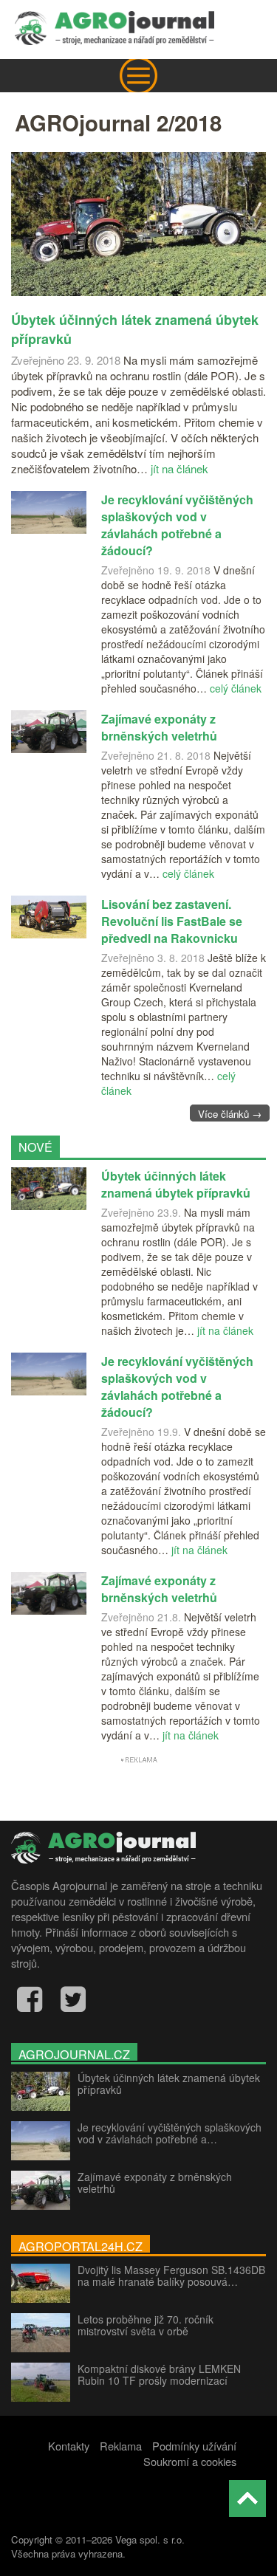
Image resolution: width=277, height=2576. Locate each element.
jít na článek (179, 468)
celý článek (236, 688)
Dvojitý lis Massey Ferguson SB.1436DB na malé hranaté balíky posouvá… (171, 2276)
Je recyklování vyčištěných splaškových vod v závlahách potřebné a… (170, 2133)
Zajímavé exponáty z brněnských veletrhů (155, 2182)
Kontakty (69, 2446)
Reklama (121, 2446)
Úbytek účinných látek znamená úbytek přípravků (169, 2084)
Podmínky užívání (194, 2446)
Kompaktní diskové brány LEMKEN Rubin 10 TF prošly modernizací (159, 2374)
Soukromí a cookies (190, 2461)
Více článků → (230, 1114)
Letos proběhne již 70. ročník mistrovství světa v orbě (146, 2325)
